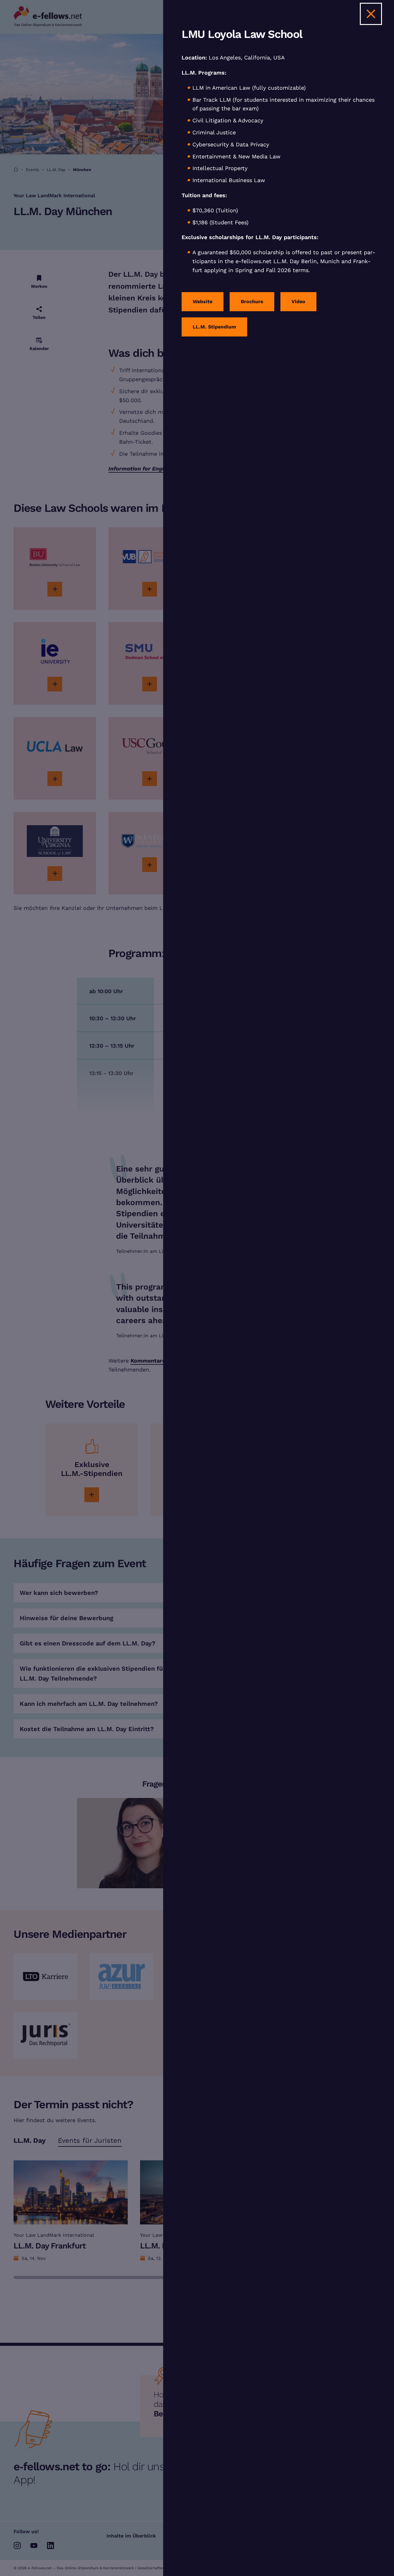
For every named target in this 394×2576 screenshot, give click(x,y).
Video (298, 302)
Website (203, 302)
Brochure (252, 302)
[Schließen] (371, 14)
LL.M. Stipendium (214, 327)
